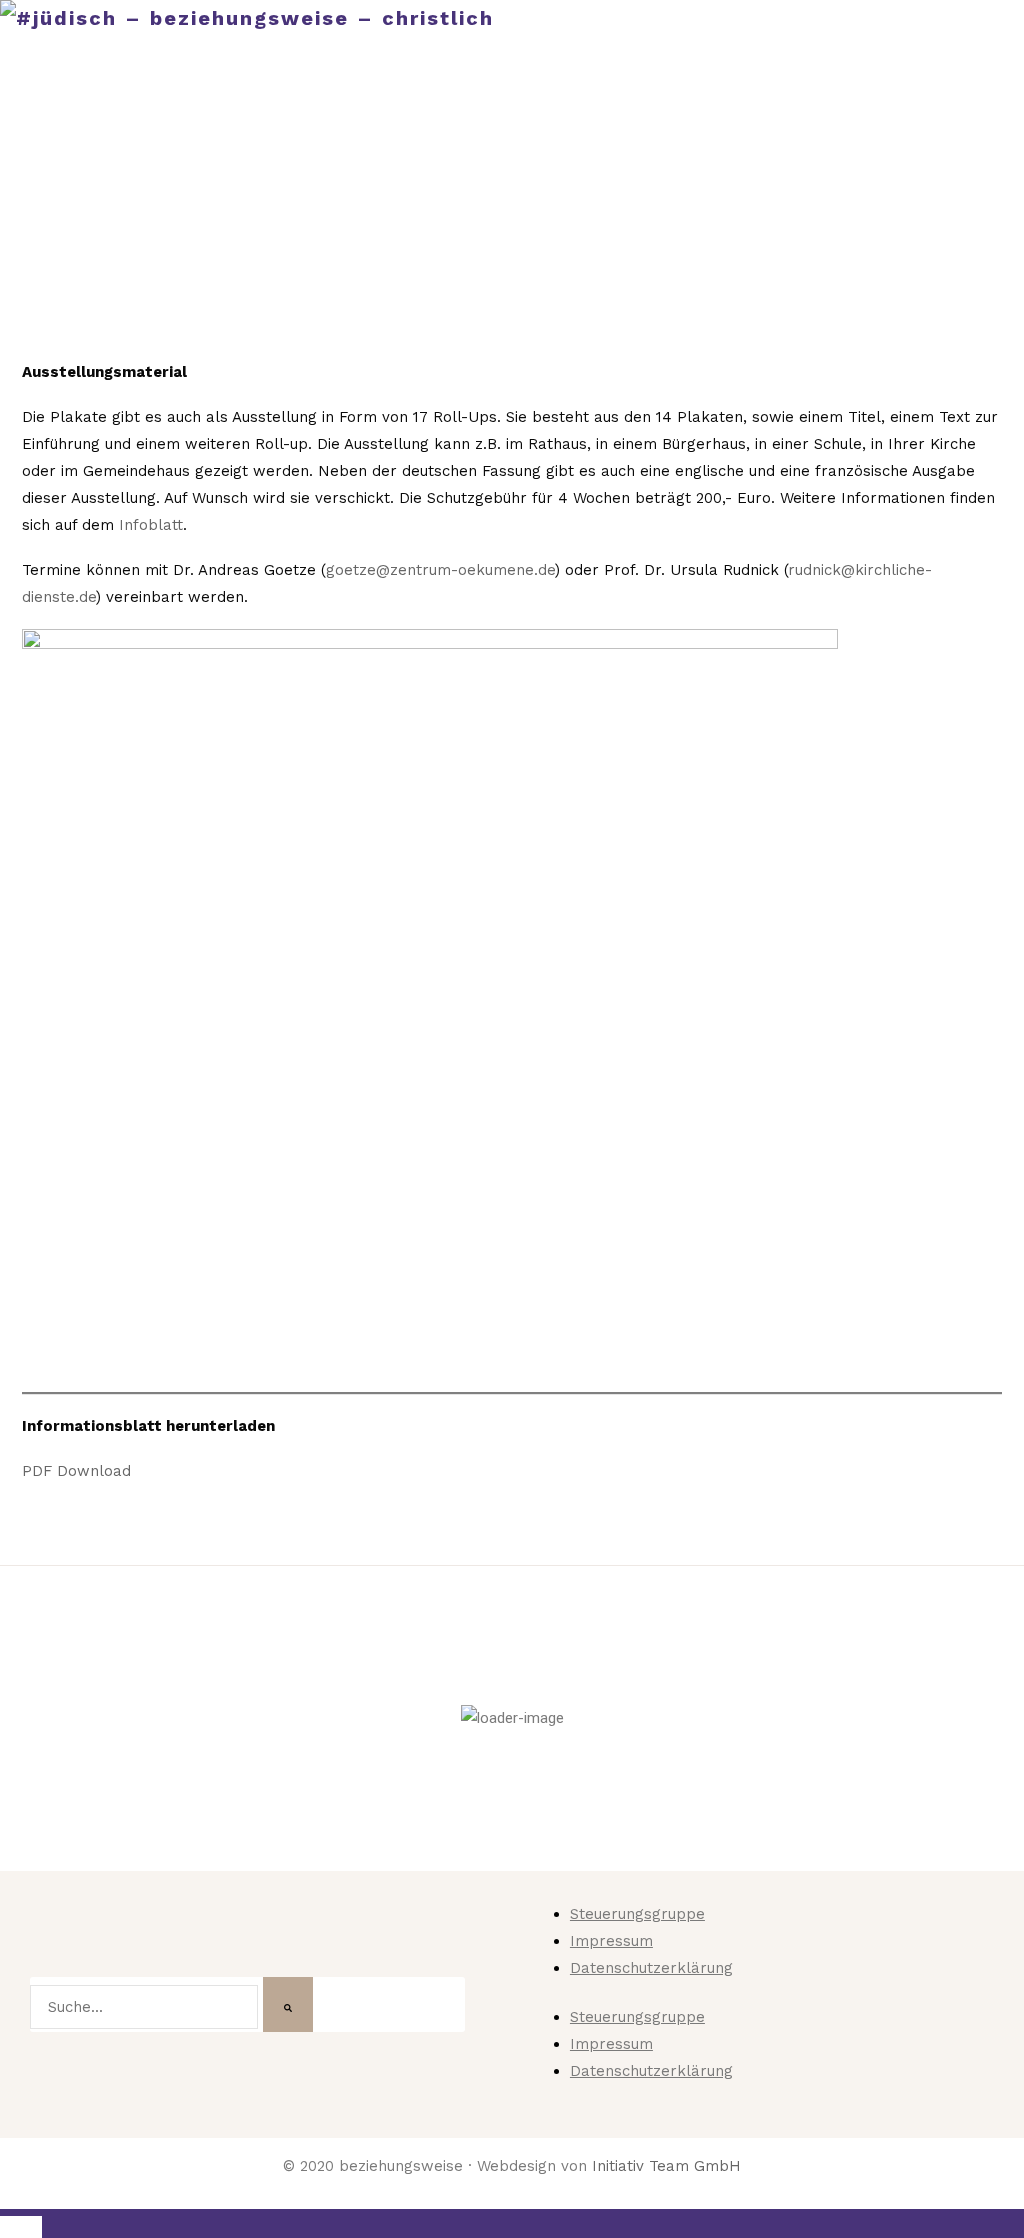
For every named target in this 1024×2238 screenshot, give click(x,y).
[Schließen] (21, 2227)
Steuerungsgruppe (637, 1914)
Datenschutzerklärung (651, 1968)
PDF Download (76, 1471)
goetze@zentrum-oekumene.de (440, 570)
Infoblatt (151, 525)
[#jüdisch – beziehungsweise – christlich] (247, 18)
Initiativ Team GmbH (666, 2166)
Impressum (611, 1941)
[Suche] (288, 2004)
